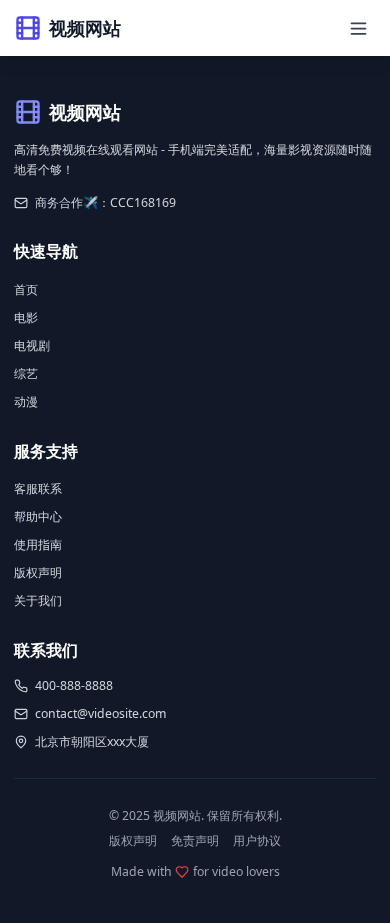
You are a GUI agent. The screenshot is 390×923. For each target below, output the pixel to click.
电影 (26, 317)
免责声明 (195, 840)
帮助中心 (38, 516)
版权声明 (38, 572)
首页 (26, 289)
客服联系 (38, 488)
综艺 (26, 373)
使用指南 (38, 544)
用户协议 (257, 840)
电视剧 (32, 345)
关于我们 (38, 600)
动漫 (26, 401)
